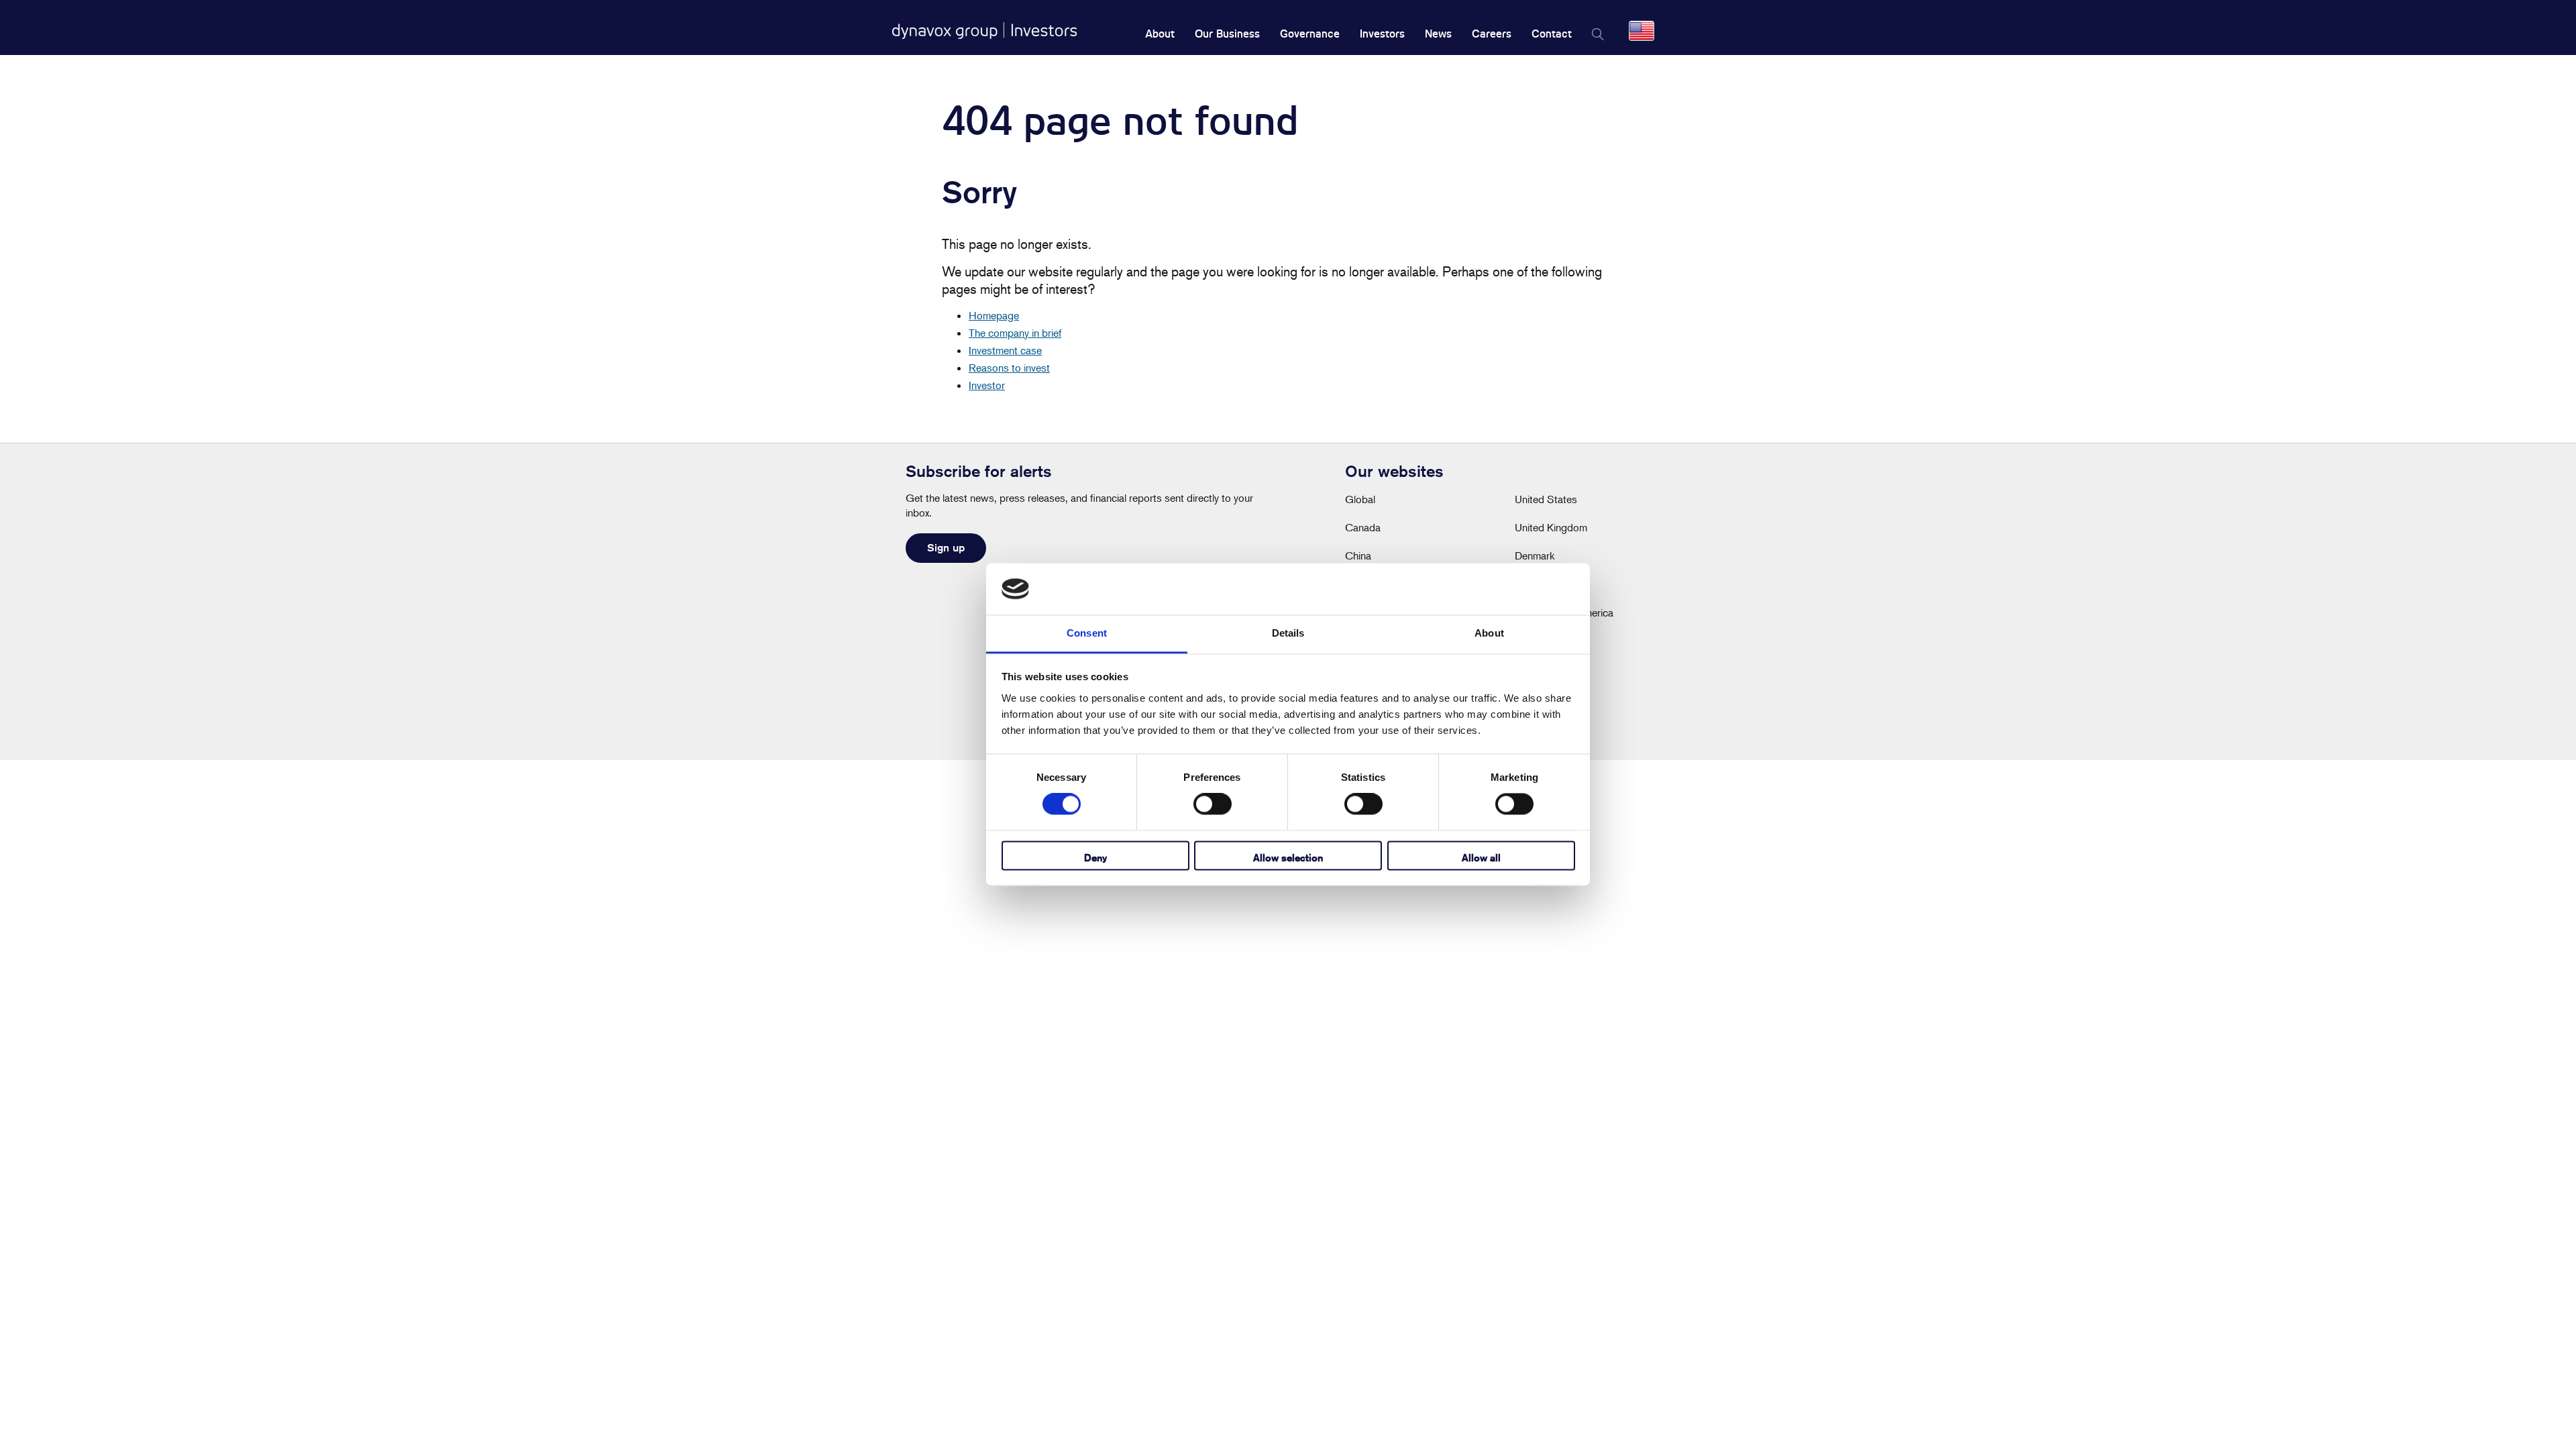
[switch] (1213, 804)
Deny (1095, 858)
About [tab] (1489, 633)
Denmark (1535, 555)
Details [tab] (1288, 633)
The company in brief (1015, 333)
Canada (1363, 527)
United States (1546, 499)
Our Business (1227, 34)
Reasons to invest (1009, 368)
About (1160, 34)
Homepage (994, 315)
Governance (1310, 34)
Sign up (946, 548)
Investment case (1005, 350)
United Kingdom (1551, 527)
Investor (987, 385)
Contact (1552, 34)
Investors (1382, 34)
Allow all (1481, 858)
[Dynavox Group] (984, 31)
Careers (1492, 34)
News (1438, 34)
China (1358, 555)
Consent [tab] (1087, 633)
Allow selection (1288, 858)
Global (1360, 499)
